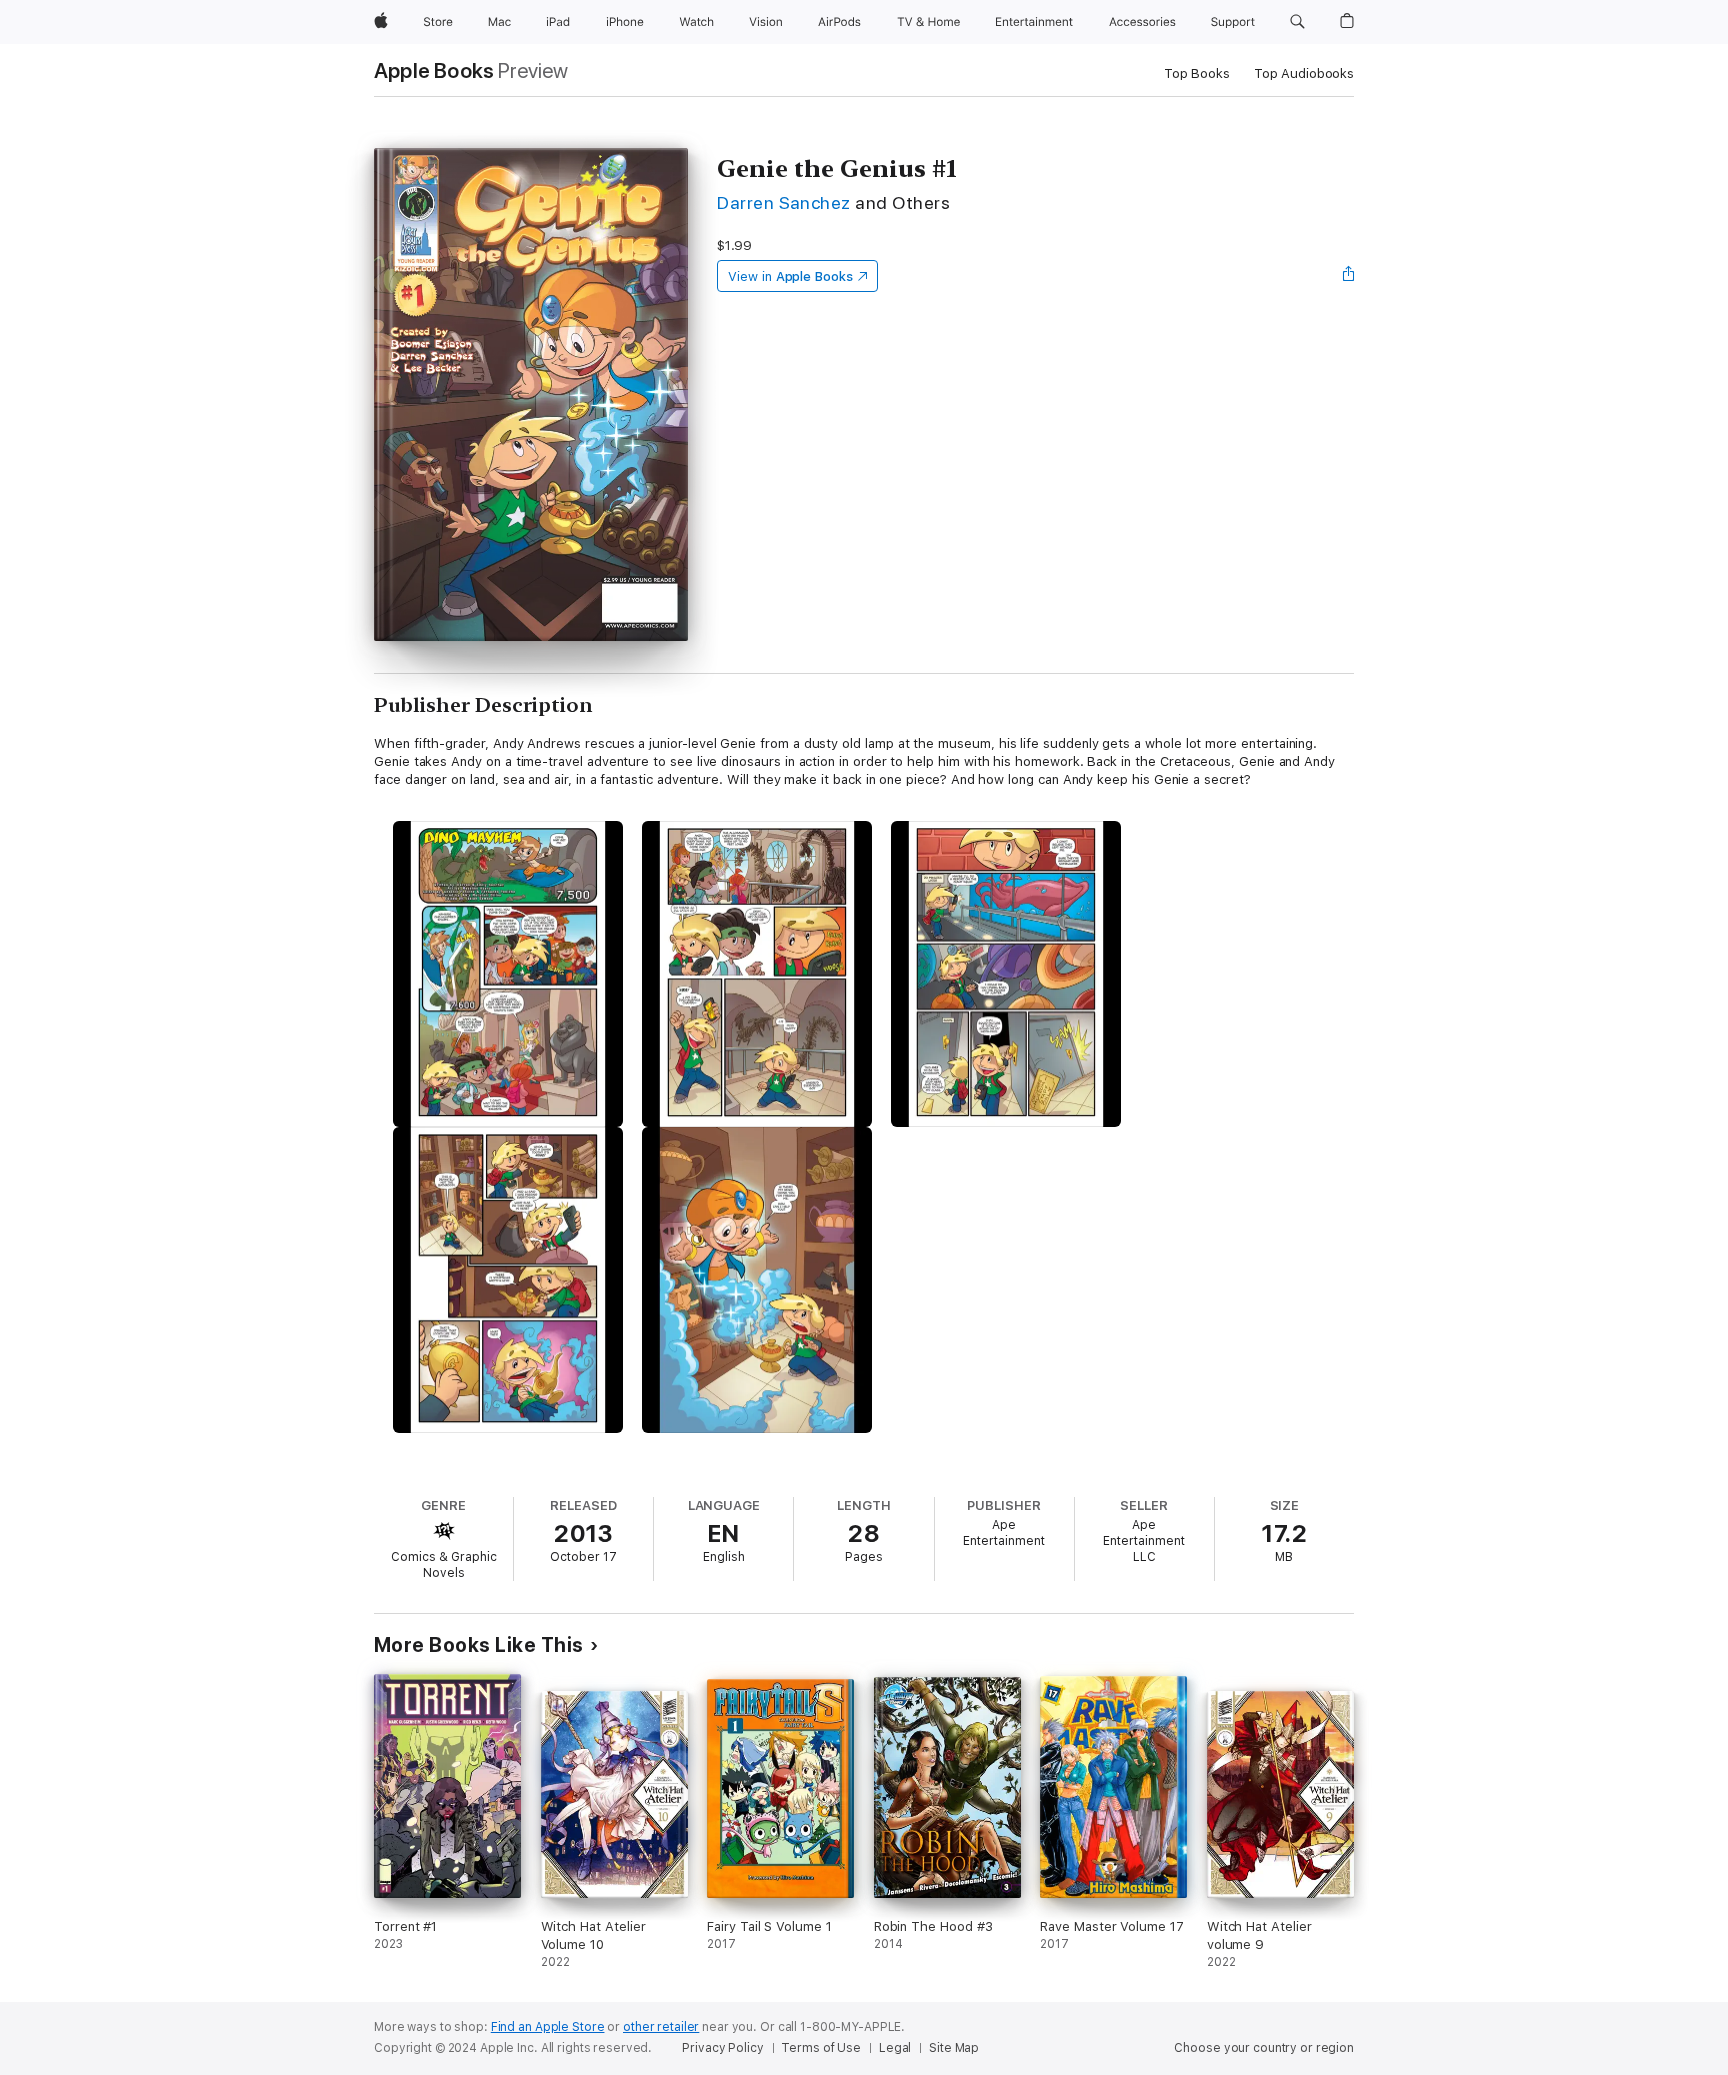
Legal (895, 2048)
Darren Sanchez (784, 202)
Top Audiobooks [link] (1304, 73)
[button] (1297, 22)
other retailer (661, 2027)
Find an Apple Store (548, 2027)
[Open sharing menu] (1349, 276)
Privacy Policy (722, 2048)
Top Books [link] (1197, 73)
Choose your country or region (1264, 2048)
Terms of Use (821, 2048)
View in (790, 276)
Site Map (954, 2048)
